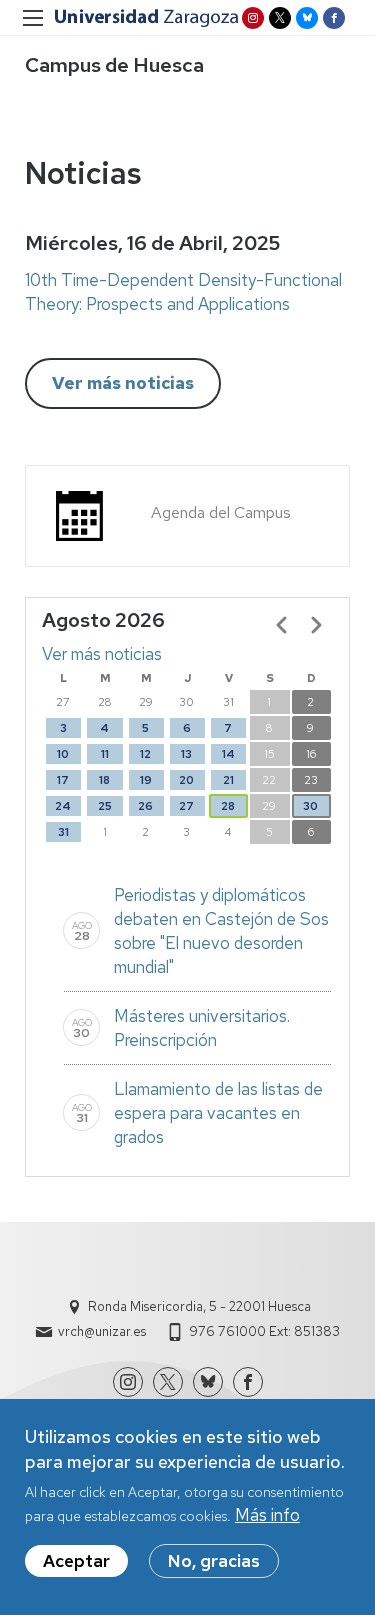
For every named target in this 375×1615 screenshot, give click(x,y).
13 (186, 754)
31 (63, 832)
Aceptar (76, 1561)
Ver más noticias (123, 383)
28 (228, 806)
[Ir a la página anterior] (282, 625)
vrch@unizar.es (102, 1331)
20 (186, 780)
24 (63, 806)
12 (145, 754)
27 (186, 806)
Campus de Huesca (114, 65)
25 (105, 806)
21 (228, 780)
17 (63, 780)
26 (145, 806)
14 (228, 754)
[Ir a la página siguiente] (316, 625)
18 (104, 780)
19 (146, 780)
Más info (267, 1515)
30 (310, 806)
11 (105, 754)
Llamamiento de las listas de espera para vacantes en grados (218, 1113)
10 (63, 754)
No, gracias (214, 1561)
